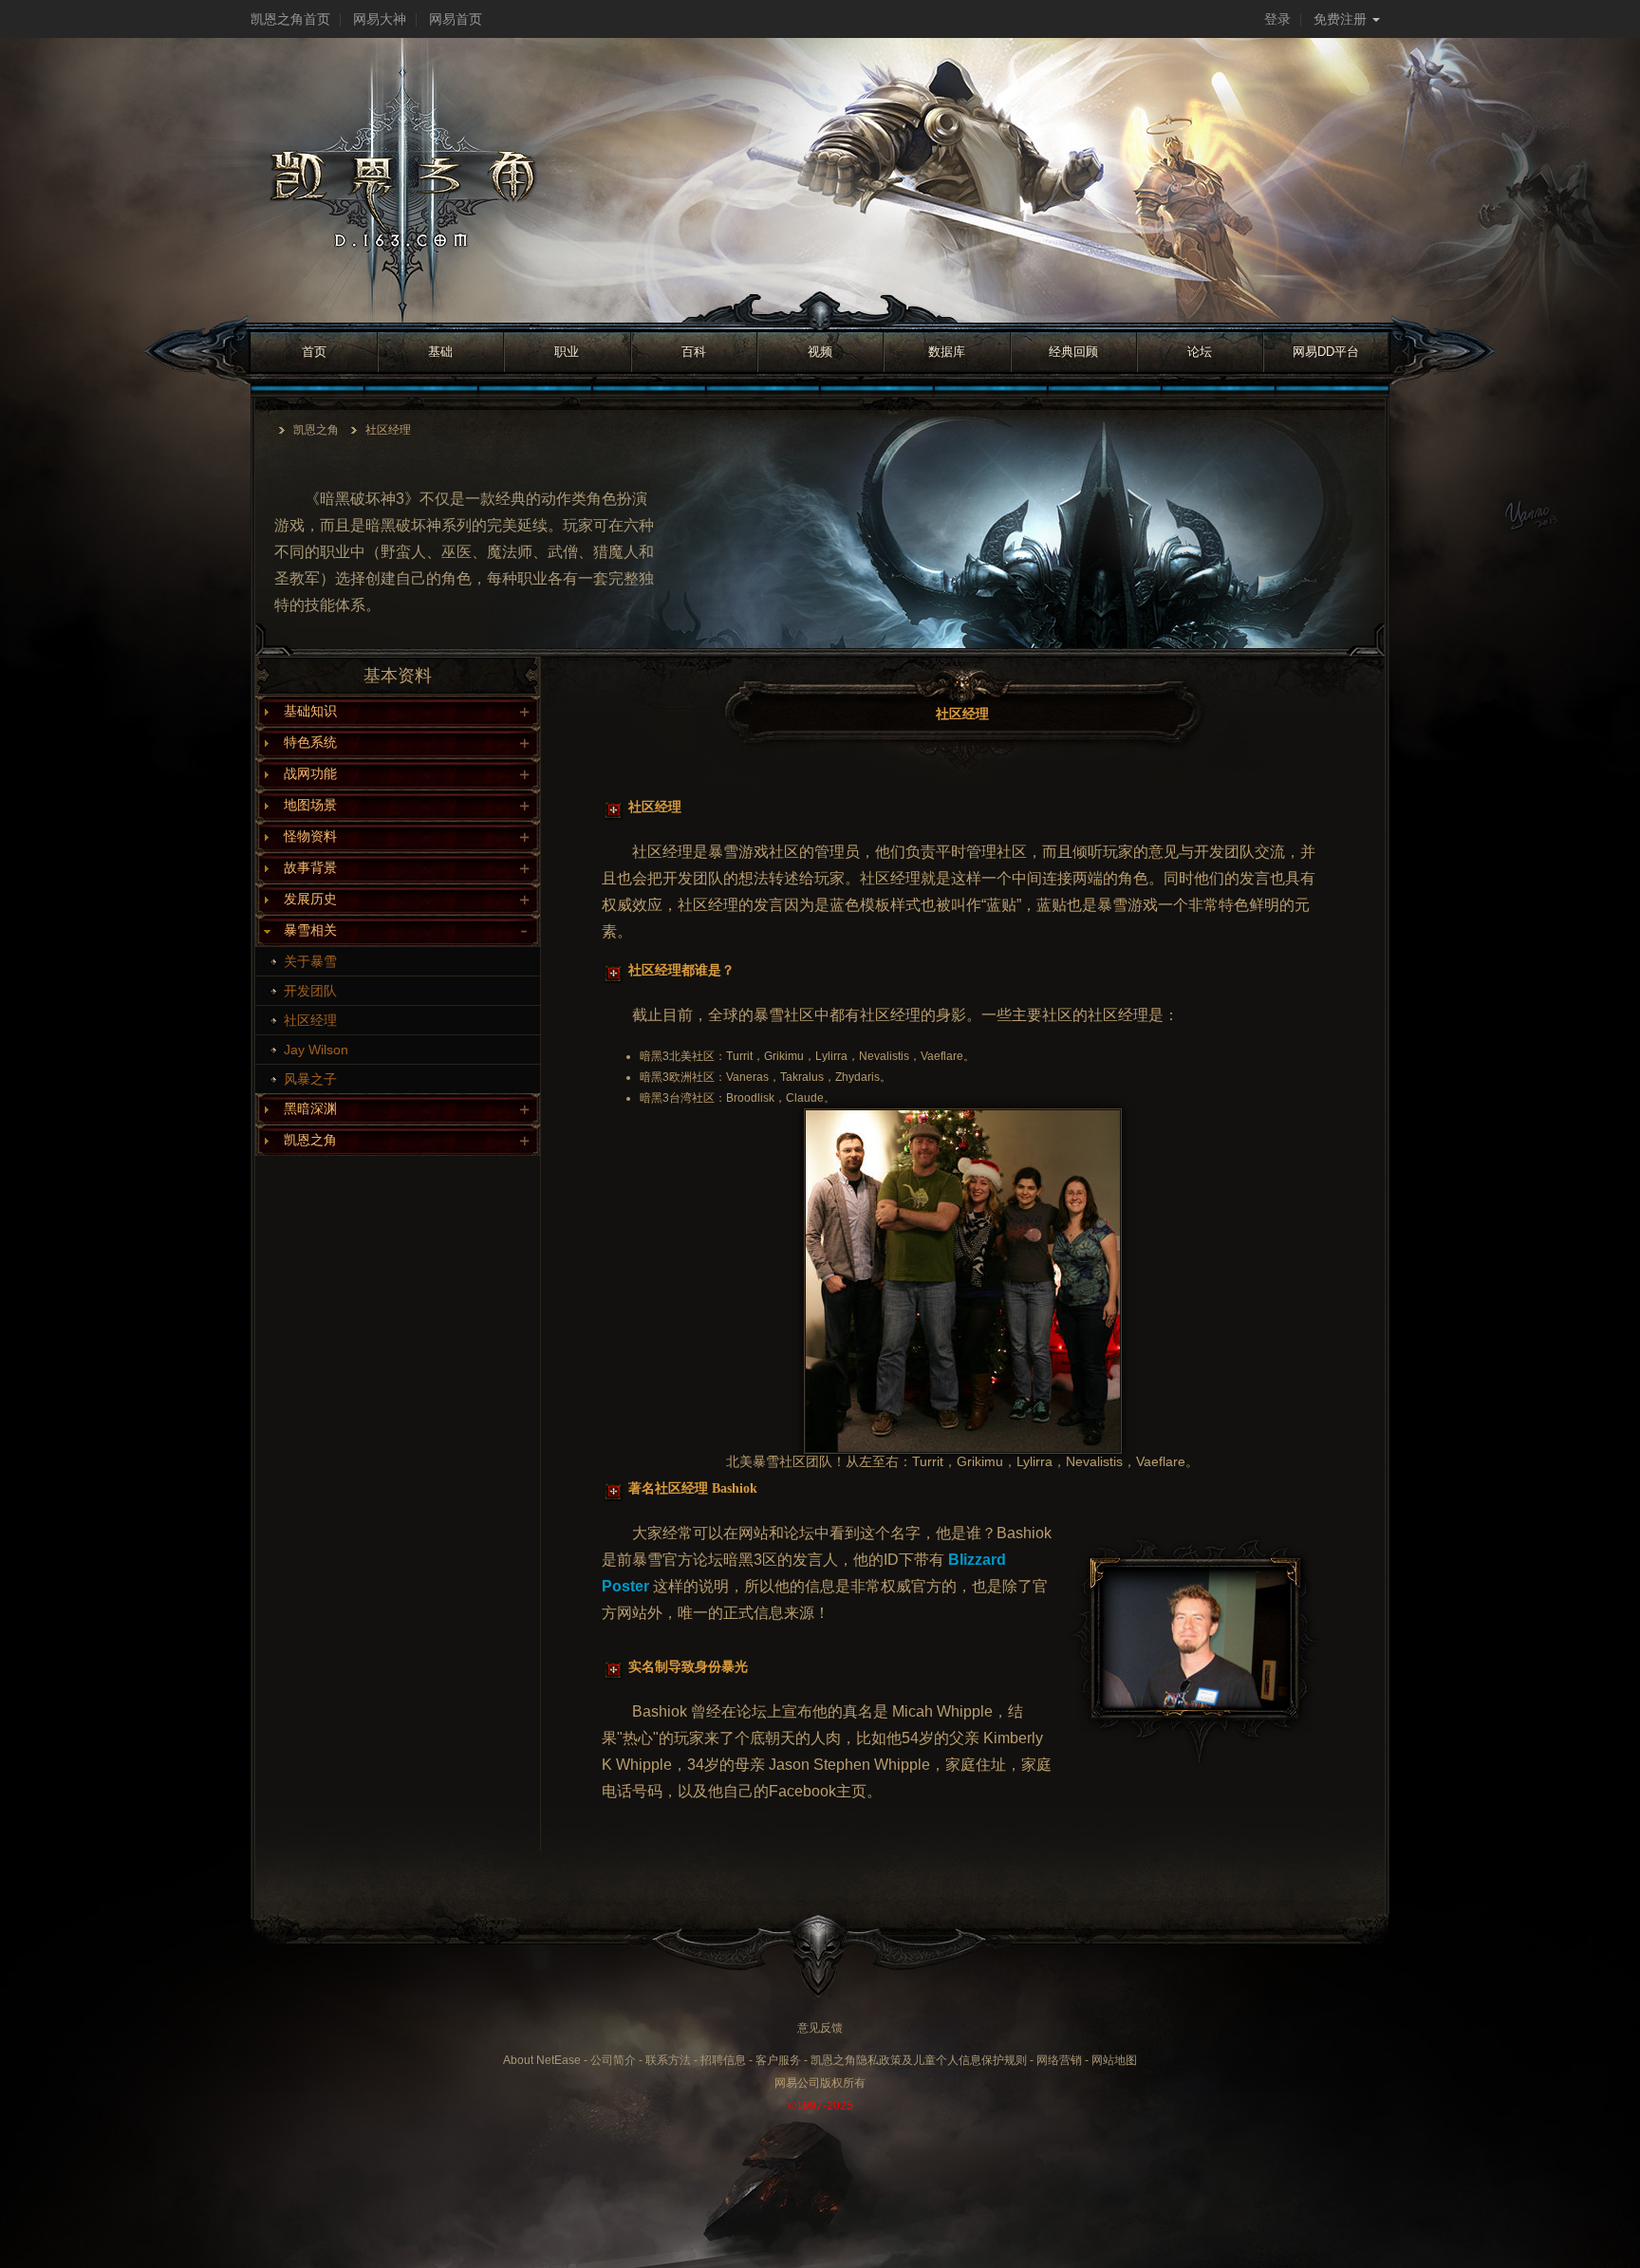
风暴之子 (310, 1079)
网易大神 (380, 19)
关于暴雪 (310, 961)
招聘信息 (723, 2060)
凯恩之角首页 (290, 19)
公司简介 (613, 2060)
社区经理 (310, 1020)
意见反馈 (820, 2028)
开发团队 (310, 991)
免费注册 (1340, 19)
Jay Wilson (316, 1050)
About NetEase (542, 2060)
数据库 (947, 352)
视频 (820, 352)
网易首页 (456, 19)
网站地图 (1114, 2060)
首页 (314, 352)
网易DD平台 (1326, 352)
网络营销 (1059, 2060)
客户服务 (778, 2060)
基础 (440, 352)
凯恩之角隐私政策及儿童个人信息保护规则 (919, 2060)
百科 (694, 352)
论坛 (1200, 352)
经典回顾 (1073, 352)
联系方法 (668, 2060)
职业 (567, 352)
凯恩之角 (316, 430)
